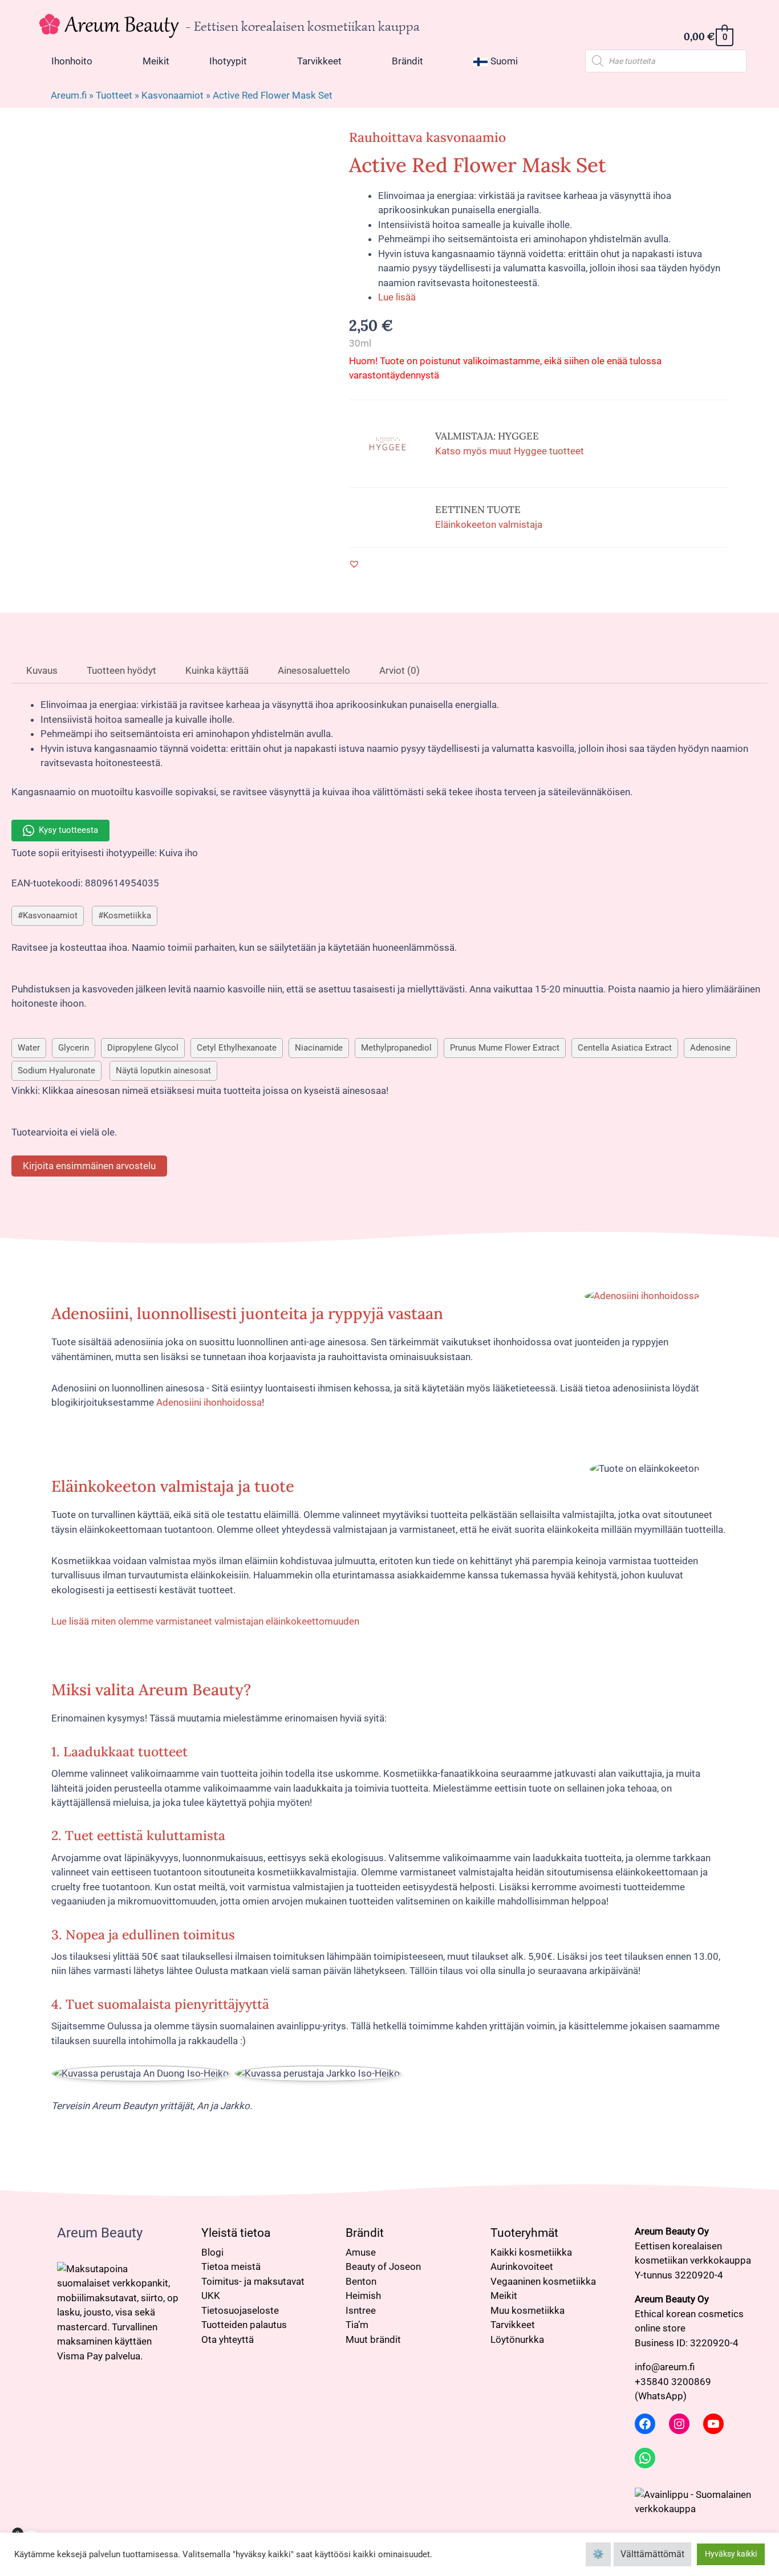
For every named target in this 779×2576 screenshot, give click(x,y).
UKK (211, 2296)
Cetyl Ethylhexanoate (237, 1048)
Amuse (361, 2252)
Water (29, 1048)
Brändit (365, 2233)
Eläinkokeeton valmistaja (489, 524)
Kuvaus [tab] (41, 670)
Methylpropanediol (396, 1048)
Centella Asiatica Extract (625, 1048)
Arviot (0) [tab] (398, 670)
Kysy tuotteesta (68, 830)
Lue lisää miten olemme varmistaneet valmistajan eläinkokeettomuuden (205, 1621)
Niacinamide (319, 1048)
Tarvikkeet (513, 2325)
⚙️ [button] (598, 2554)
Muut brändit (373, 2339)
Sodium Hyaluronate (56, 1071)
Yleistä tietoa (236, 2233)
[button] (354, 564)
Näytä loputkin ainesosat (163, 1071)
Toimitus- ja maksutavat (253, 2281)
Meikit (504, 2296)
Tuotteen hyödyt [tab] (120, 670)
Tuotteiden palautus (244, 2325)
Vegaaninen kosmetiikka (543, 2281)
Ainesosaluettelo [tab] (313, 670)
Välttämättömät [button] (652, 2554)
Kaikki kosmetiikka (531, 2252)
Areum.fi (69, 95)
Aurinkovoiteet (522, 2266)
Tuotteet (114, 95)
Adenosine (710, 1048)
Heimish (363, 2296)
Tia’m (357, 2325)
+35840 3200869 (673, 2382)
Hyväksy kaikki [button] (731, 2554)
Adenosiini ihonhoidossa (209, 1402)
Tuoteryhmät (524, 2233)
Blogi (212, 2252)
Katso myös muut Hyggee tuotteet (510, 451)
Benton (361, 2281)
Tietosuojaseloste (240, 2310)
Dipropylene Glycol (143, 1048)
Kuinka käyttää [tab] (216, 670)
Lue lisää (397, 297)
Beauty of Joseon (383, 2266)
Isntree (361, 2310)
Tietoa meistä (231, 2266)
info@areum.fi (665, 2367)
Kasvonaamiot (173, 95)
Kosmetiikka (127, 915)
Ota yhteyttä (228, 2339)
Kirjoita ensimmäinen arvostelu (89, 1166)
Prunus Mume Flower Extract (505, 1048)
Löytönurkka (517, 2339)
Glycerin (74, 1048)
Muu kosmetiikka (528, 2310)
